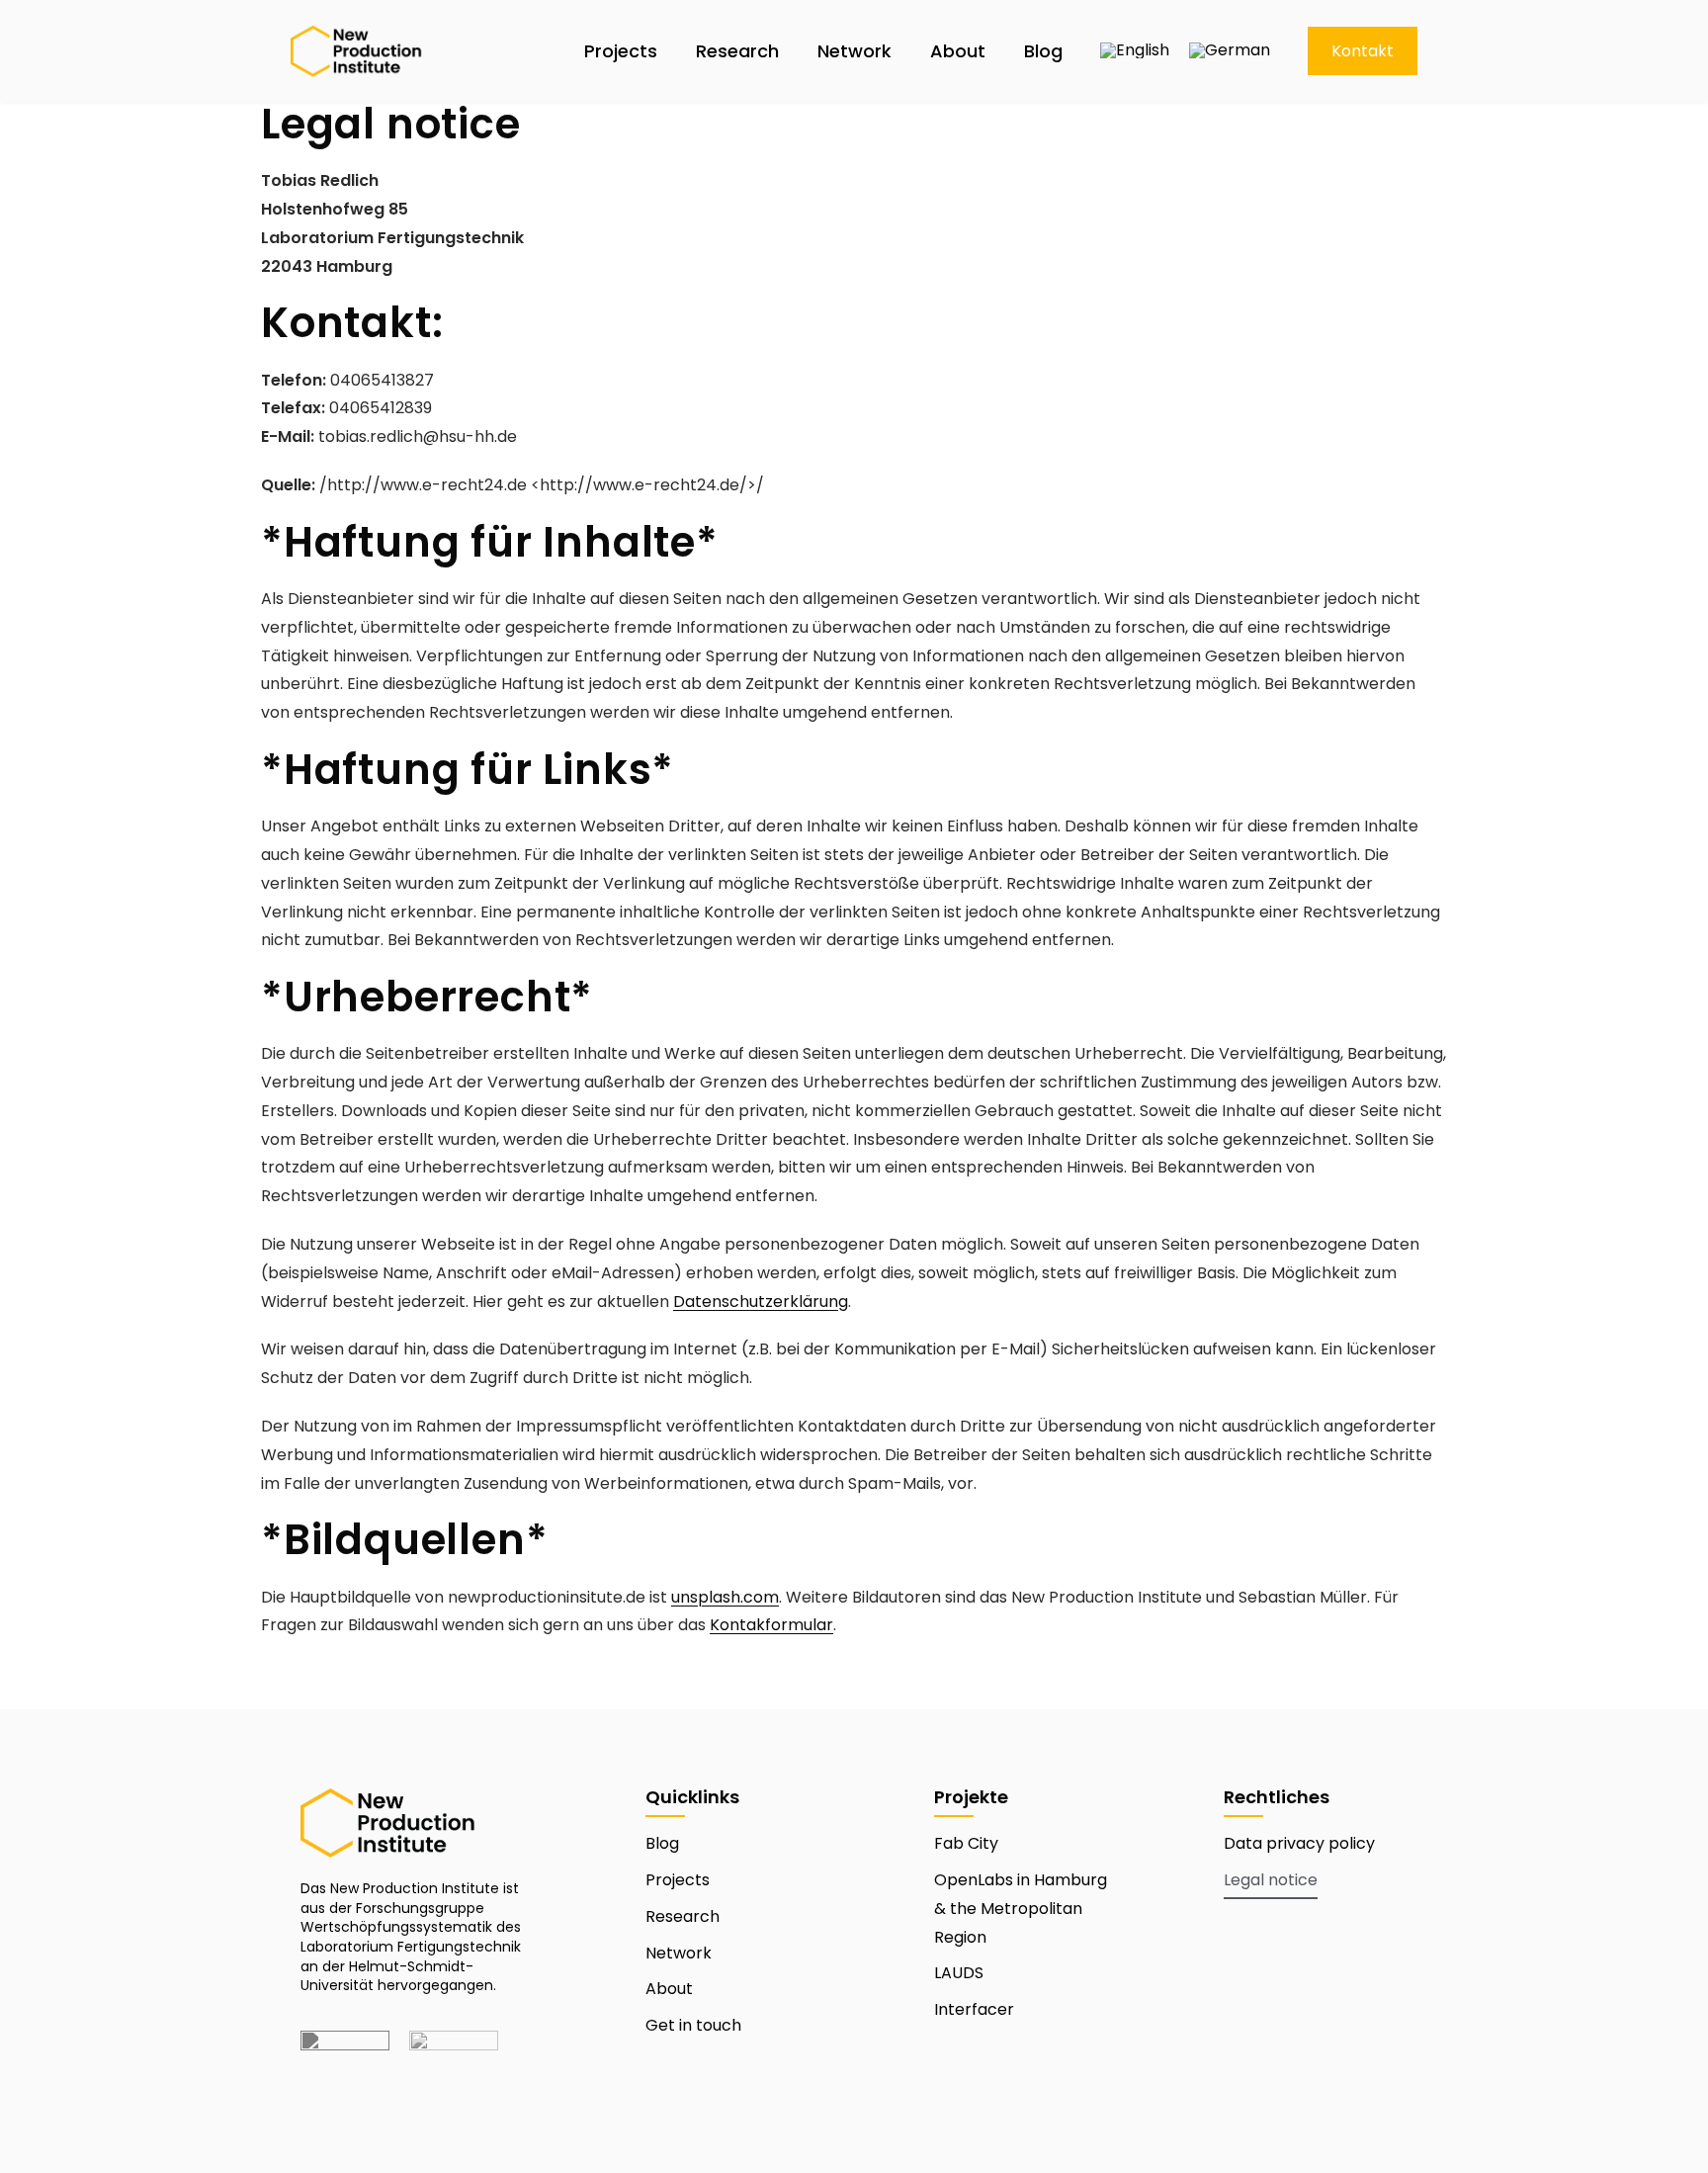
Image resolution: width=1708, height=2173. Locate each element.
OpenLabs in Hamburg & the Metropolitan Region (1021, 1909)
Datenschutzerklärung (761, 1302)
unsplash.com (725, 1597)
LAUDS (959, 1973)
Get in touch (693, 2025)
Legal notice (1271, 1880)
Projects (621, 51)
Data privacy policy (1299, 1843)
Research (737, 51)
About (958, 51)
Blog (1043, 51)
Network (854, 51)
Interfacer (974, 2009)
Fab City (966, 1843)
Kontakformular (771, 1625)
